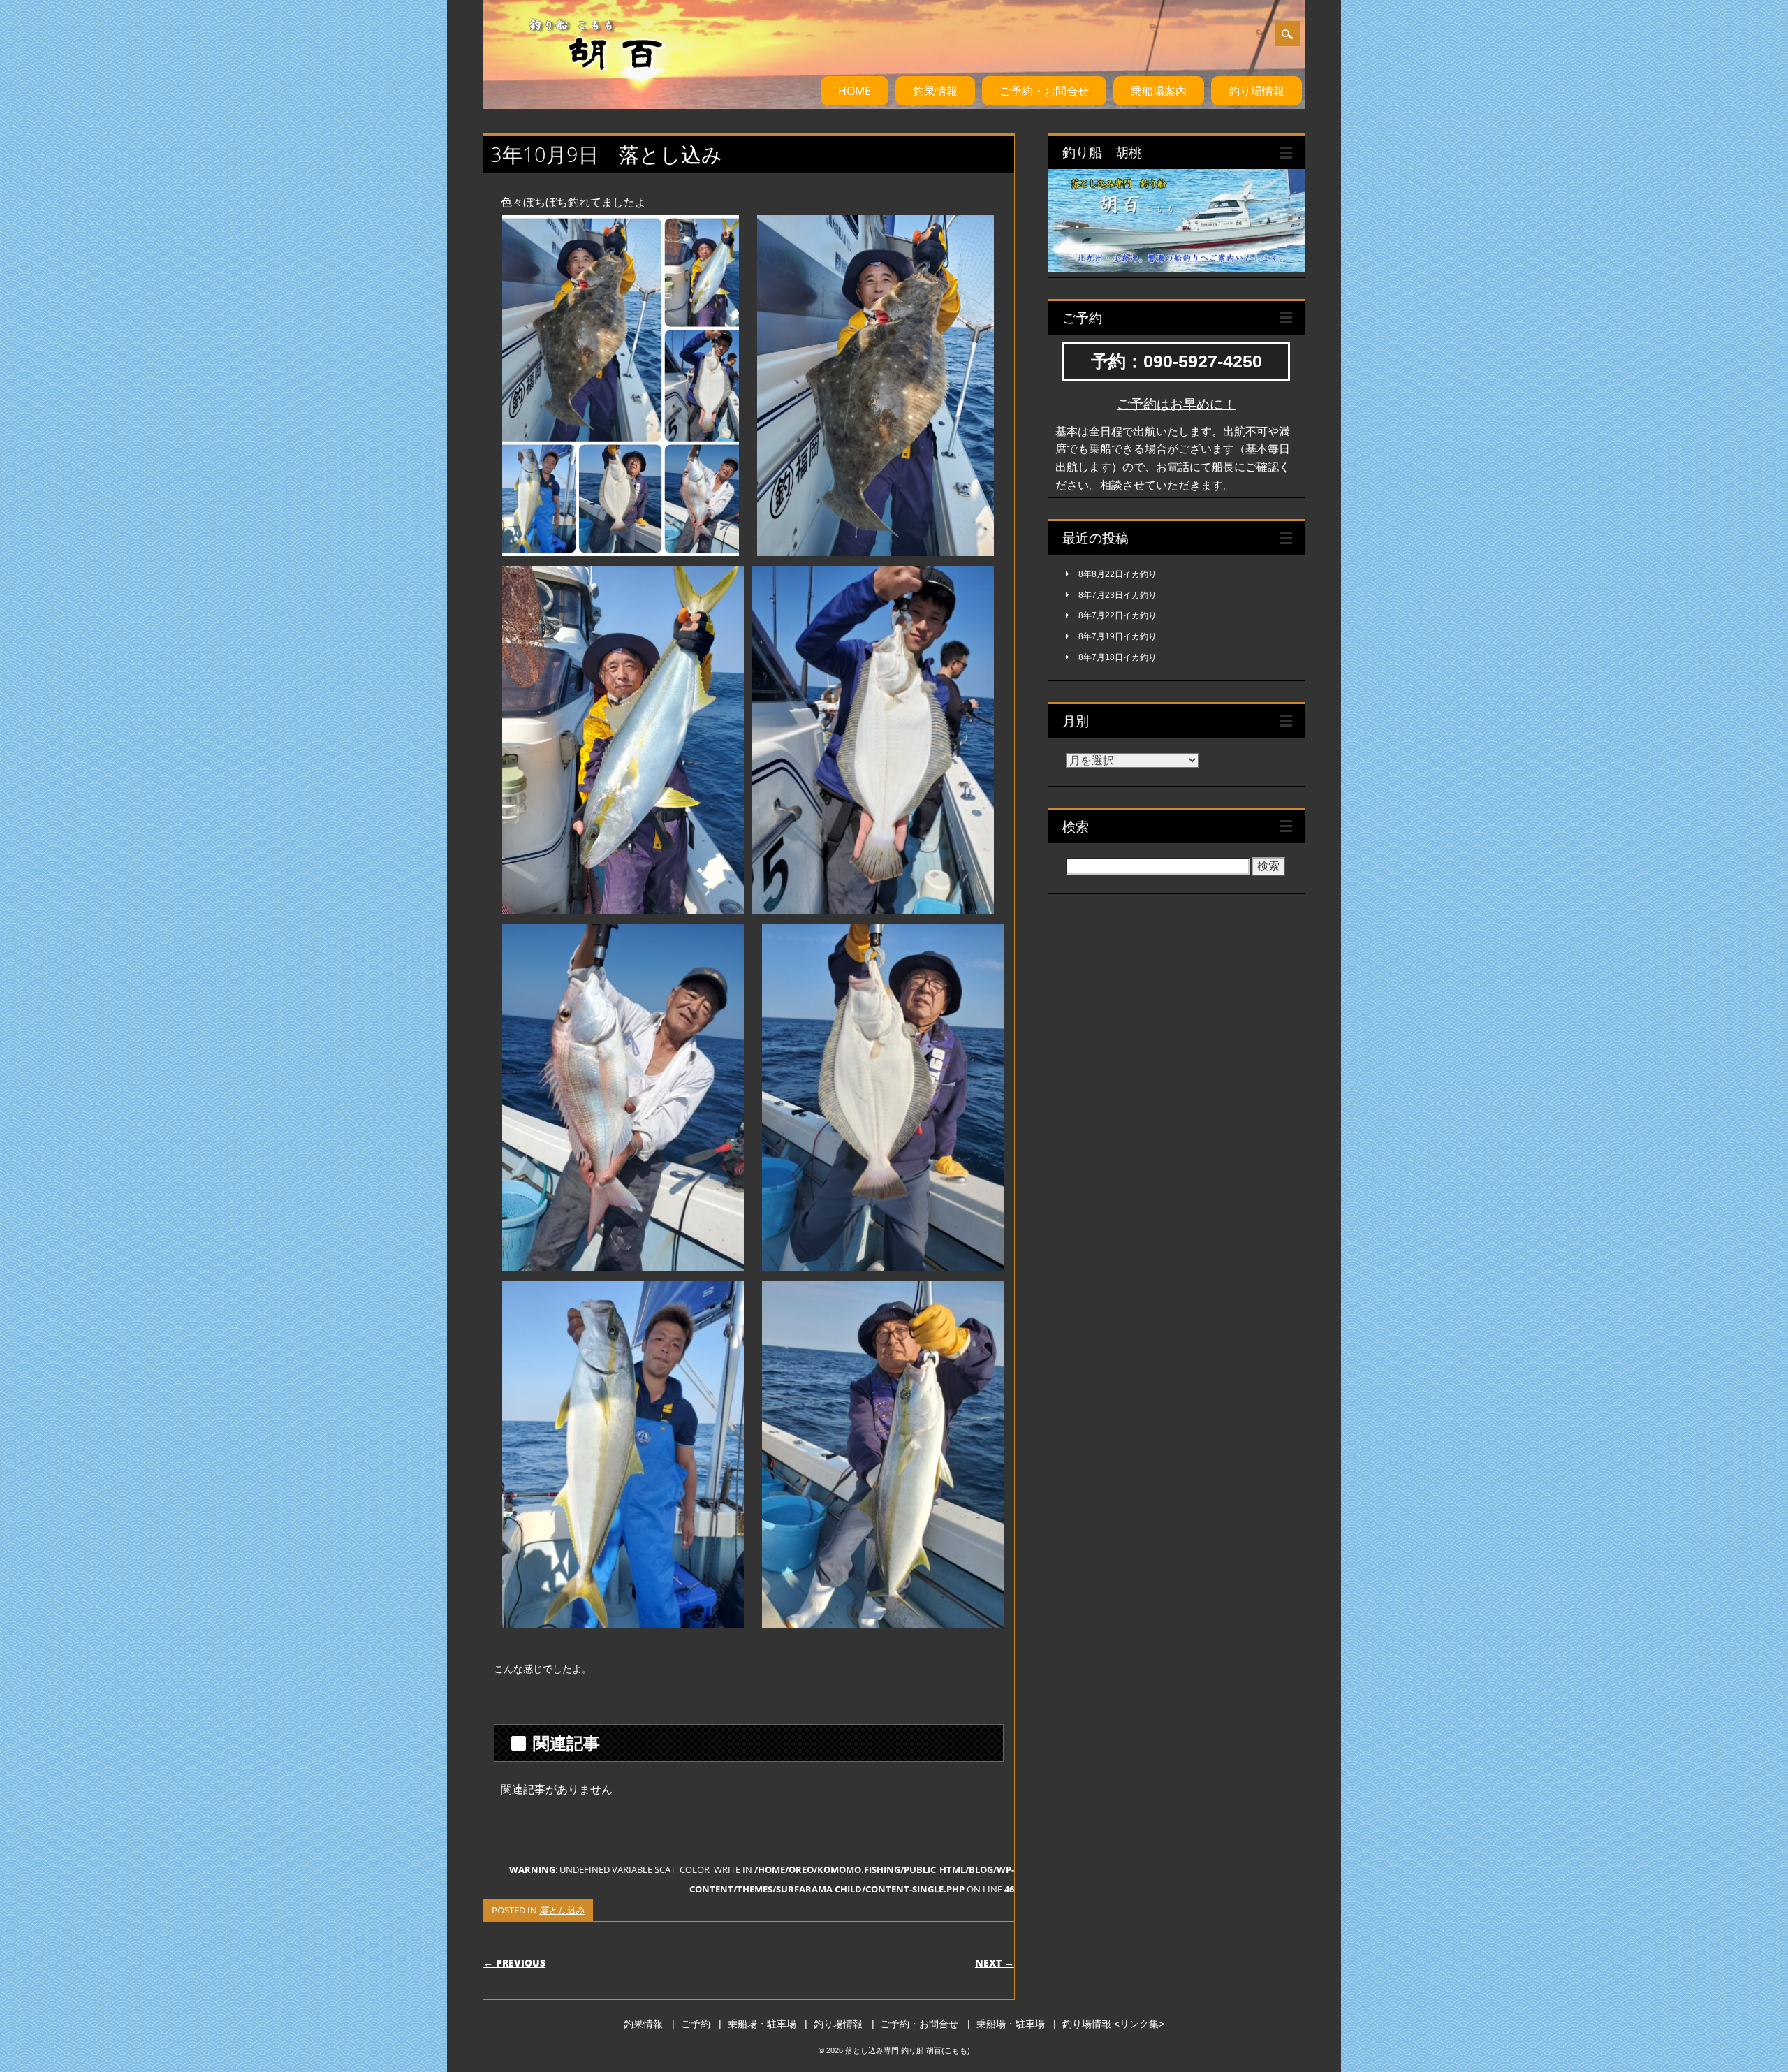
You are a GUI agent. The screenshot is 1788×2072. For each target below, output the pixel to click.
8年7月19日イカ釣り (1117, 636)
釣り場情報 (1256, 91)
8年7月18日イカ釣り (1117, 657)
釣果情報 (935, 91)
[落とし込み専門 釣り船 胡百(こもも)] (579, 83)
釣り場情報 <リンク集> (1113, 2024)
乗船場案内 (1159, 91)
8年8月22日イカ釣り (1117, 574)
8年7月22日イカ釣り (1117, 615)
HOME (855, 91)
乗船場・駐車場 (762, 2024)
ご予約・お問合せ (1044, 91)
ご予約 (696, 2024)
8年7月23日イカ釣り (1117, 595)
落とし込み (562, 1910)
